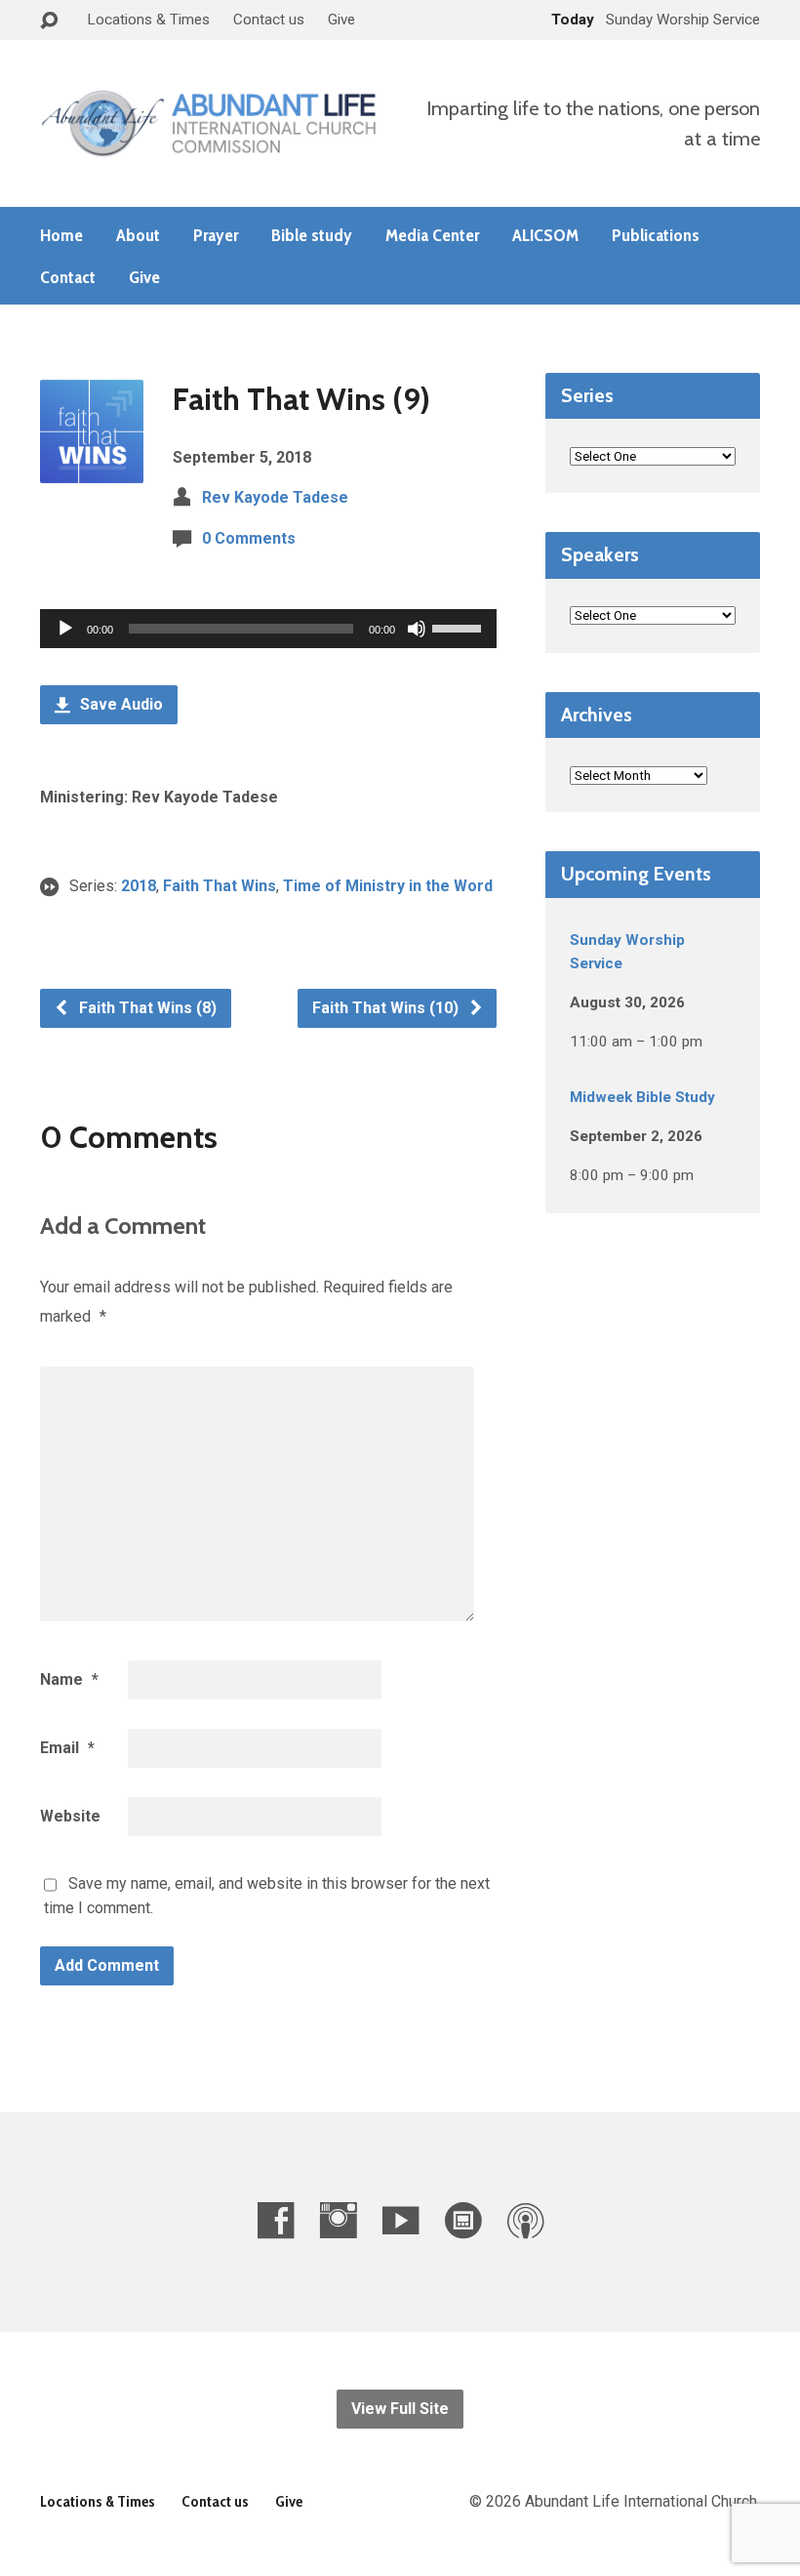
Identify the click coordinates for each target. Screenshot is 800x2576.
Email (67, 1748)
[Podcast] (525, 2220)
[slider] (460, 627)
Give (341, 20)
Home (61, 235)
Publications (656, 235)
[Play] (65, 629)
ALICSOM (545, 235)
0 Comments (249, 538)
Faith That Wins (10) (387, 1008)
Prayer (216, 235)
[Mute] (417, 629)
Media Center (432, 235)
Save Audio (120, 704)
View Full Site (400, 2409)
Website (70, 1816)
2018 (139, 886)
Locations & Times (148, 20)
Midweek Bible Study (642, 1097)
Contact (68, 277)
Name (69, 1679)
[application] (268, 629)
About (138, 235)
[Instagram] (338, 2220)
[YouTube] (400, 2220)
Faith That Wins (220, 886)
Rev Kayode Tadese (275, 497)
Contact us (269, 20)
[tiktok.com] (463, 2220)
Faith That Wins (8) (146, 1008)
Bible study (312, 235)
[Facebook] (276, 2220)
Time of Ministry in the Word (388, 886)
